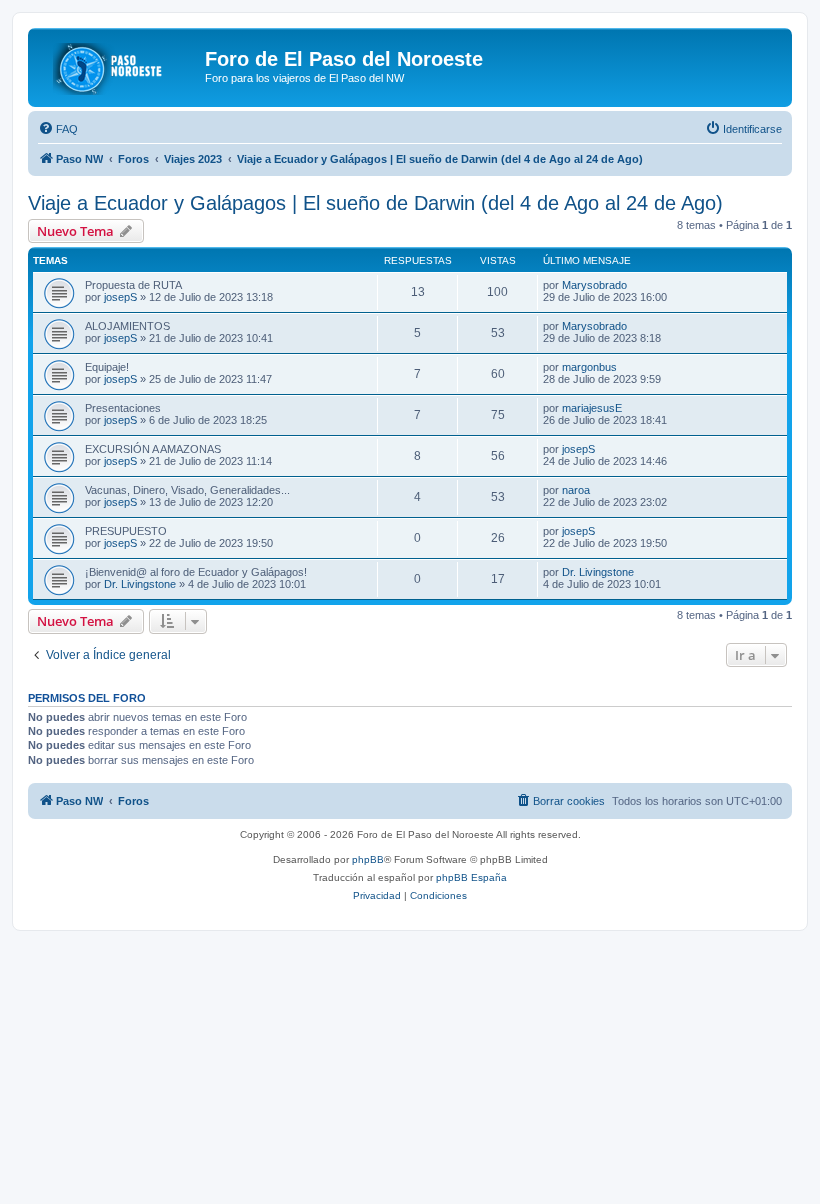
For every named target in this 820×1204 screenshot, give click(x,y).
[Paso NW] (119, 65)
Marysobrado (594, 285)
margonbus (589, 367)
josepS (120, 297)
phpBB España (471, 877)
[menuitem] (58, 129)
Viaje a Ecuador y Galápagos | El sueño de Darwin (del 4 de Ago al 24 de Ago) (375, 203)
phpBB (368, 859)
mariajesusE (592, 408)
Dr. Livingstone (140, 584)
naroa (576, 490)
